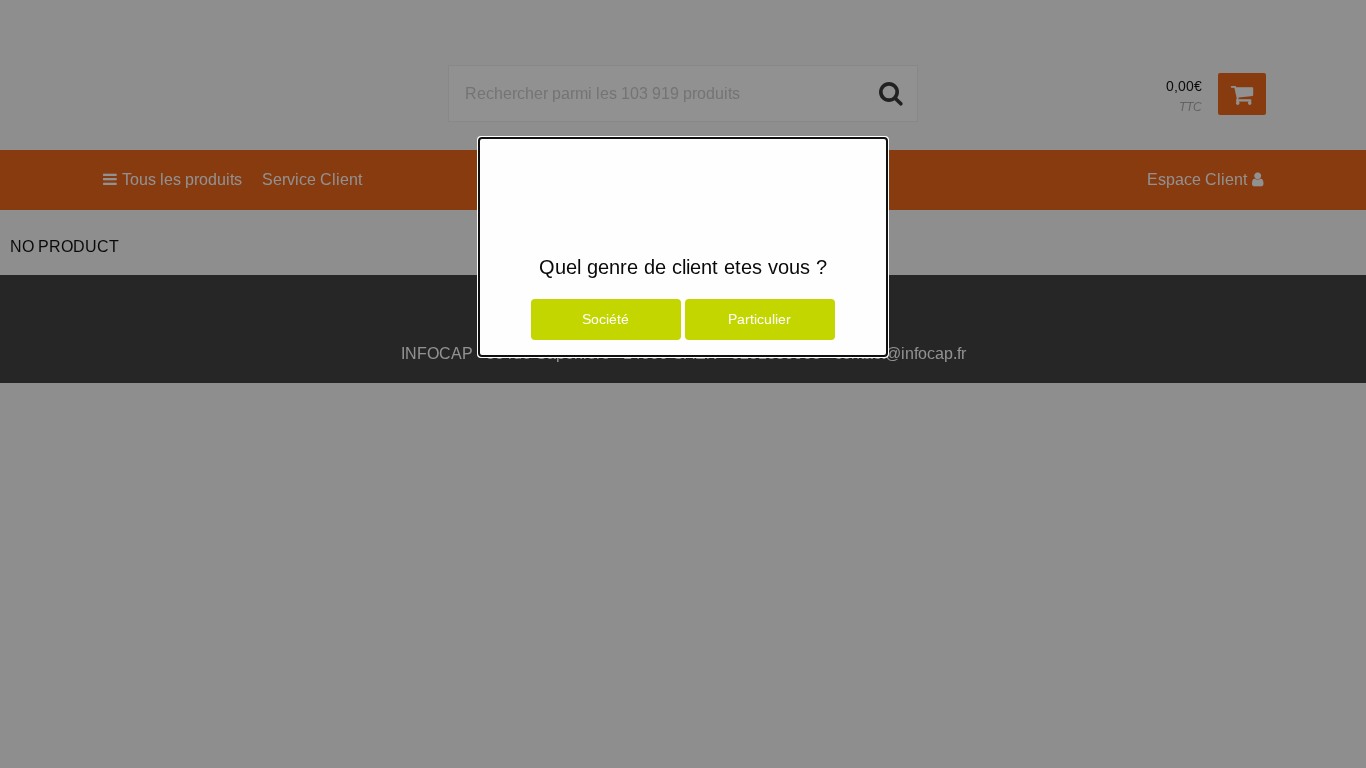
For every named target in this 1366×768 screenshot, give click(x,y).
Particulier (759, 319)
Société (605, 319)
